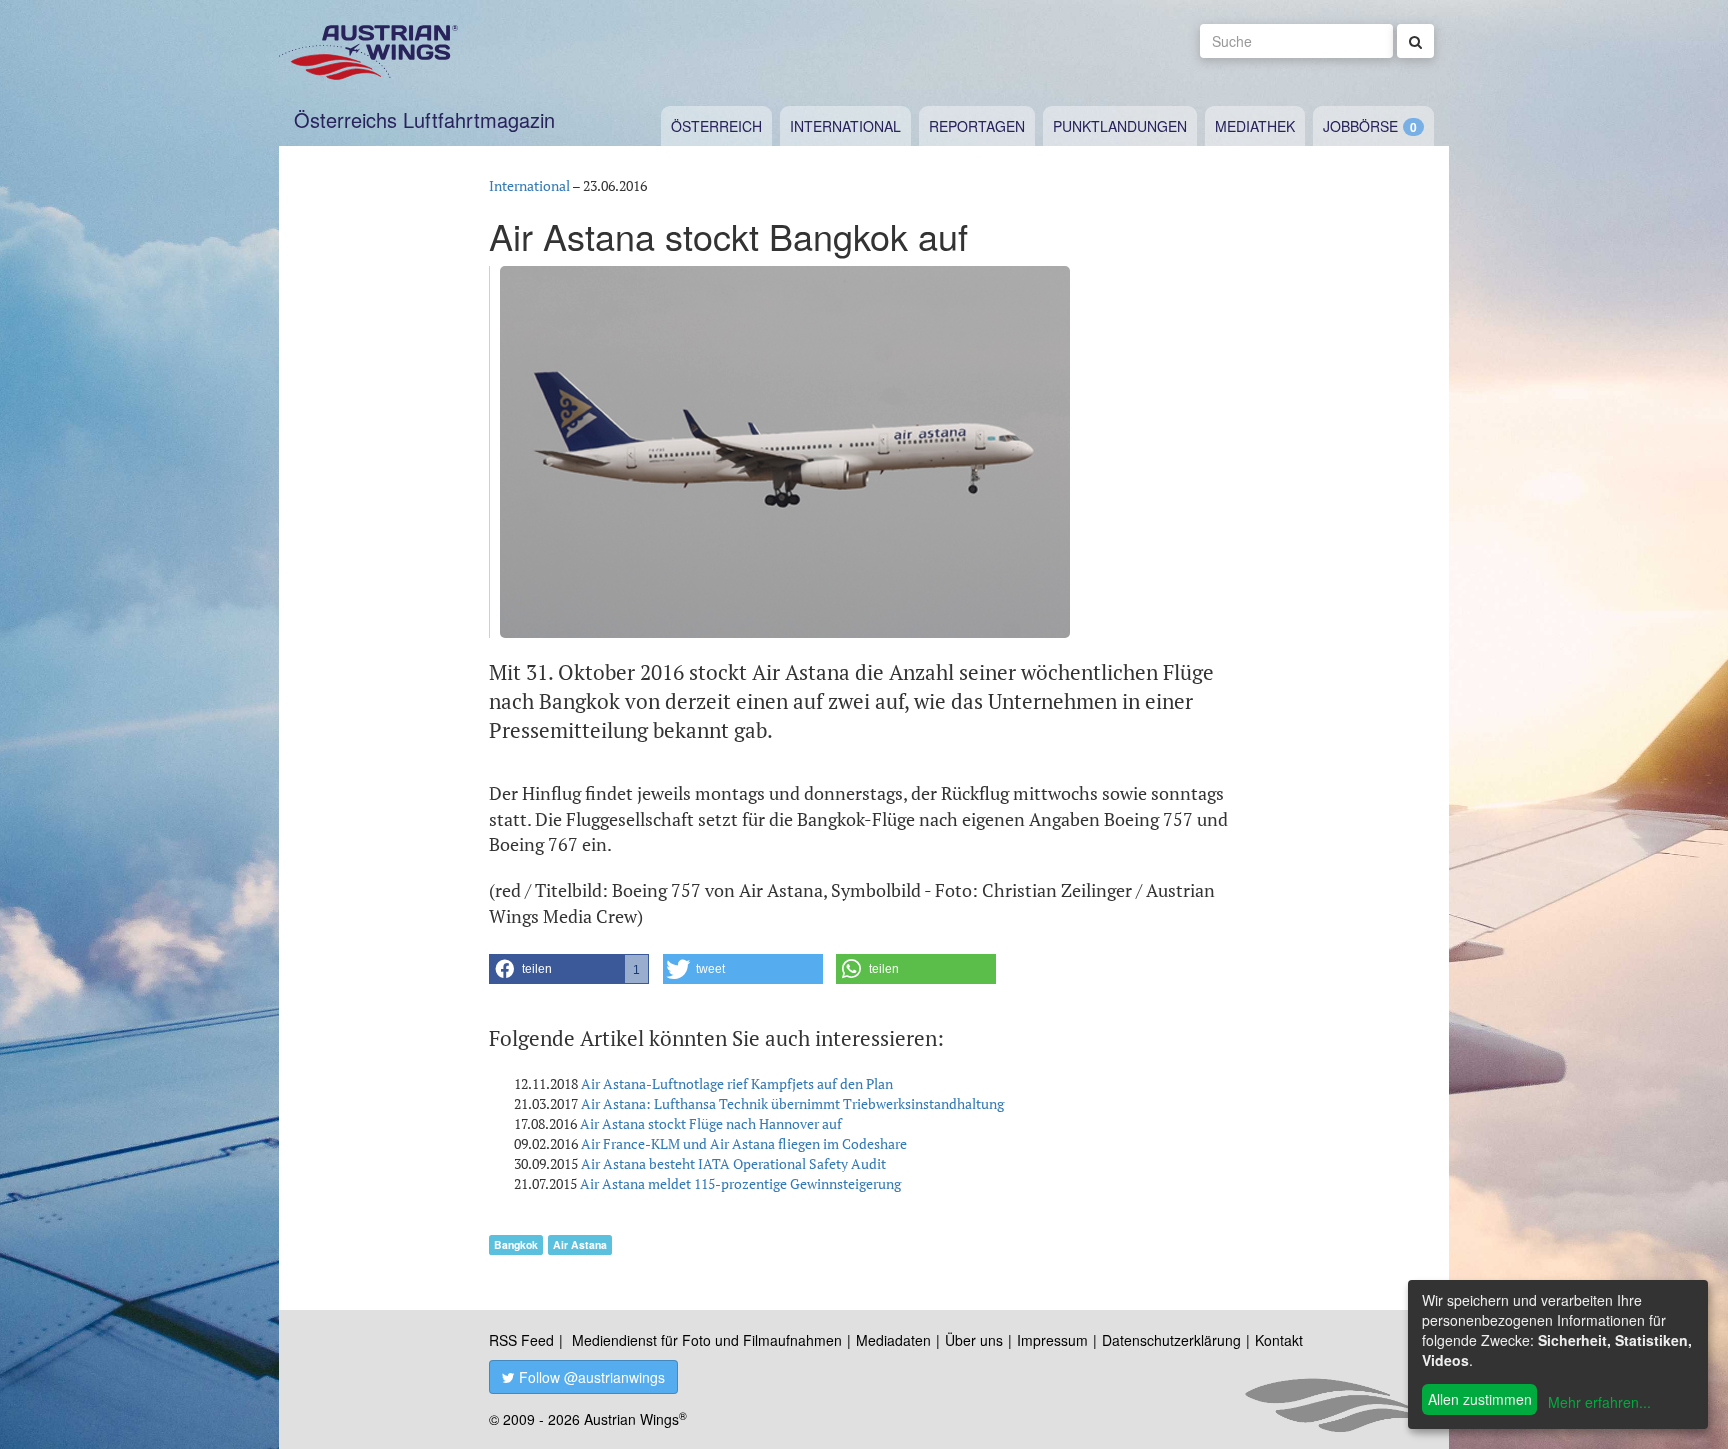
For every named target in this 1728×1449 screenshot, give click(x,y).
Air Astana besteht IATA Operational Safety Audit (733, 1163)
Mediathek (1255, 126)
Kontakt (1279, 1340)
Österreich (716, 126)
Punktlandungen (1120, 126)
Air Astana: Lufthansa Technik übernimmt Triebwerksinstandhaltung (792, 1103)
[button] (569, 969)
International (845, 126)
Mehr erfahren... (1599, 1402)
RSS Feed (521, 1340)
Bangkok (516, 1244)
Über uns (974, 1340)
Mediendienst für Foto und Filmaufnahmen (707, 1340)
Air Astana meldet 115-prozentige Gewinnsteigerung (740, 1183)
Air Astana (580, 1244)
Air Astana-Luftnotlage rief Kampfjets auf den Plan (737, 1083)
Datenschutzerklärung (1171, 1340)
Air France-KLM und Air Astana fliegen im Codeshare (744, 1143)
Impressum (1052, 1340)
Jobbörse (1360, 126)
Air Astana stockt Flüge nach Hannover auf (711, 1123)
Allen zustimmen (1480, 1399)
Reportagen (977, 126)
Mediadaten (893, 1340)
